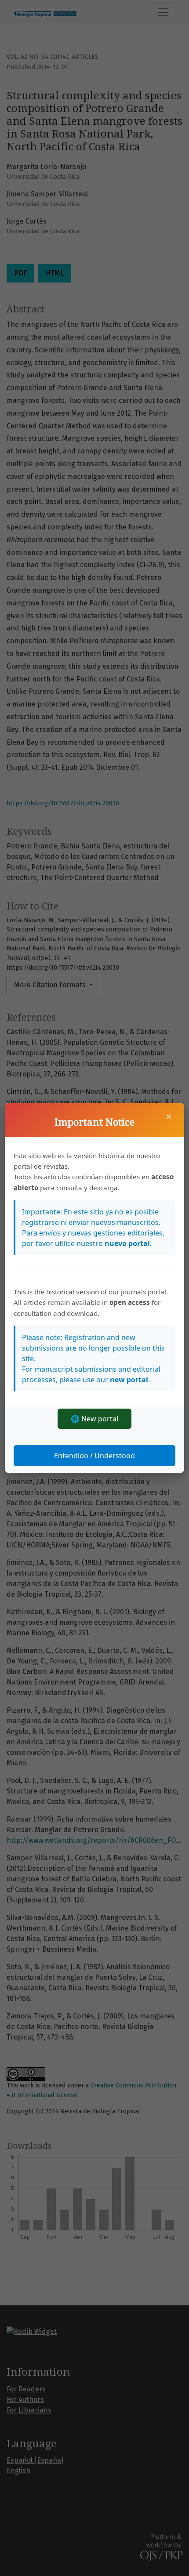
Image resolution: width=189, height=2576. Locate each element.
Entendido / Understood (94, 1456)
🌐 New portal (94, 1419)
